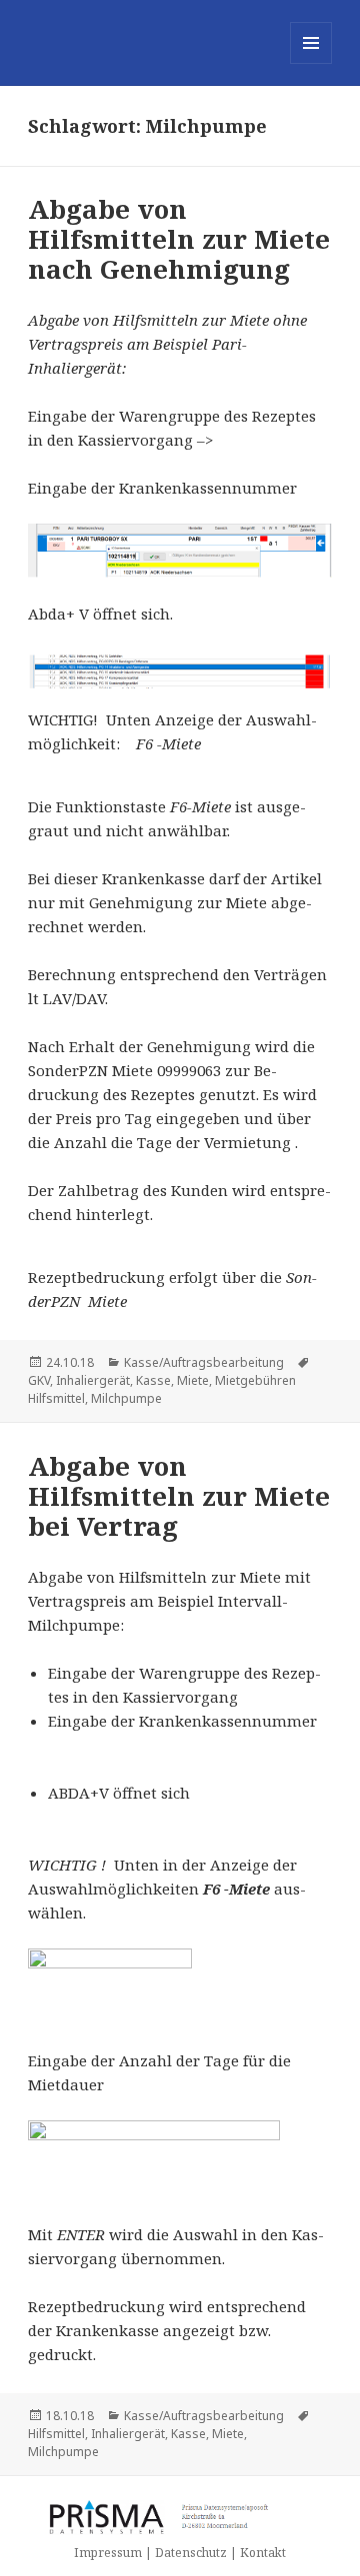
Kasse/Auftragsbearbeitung (204, 1362)
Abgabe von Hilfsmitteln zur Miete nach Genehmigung (179, 239)
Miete (193, 1380)
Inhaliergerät (93, 1380)
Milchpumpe (126, 1398)
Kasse (153, 1380)
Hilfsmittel (56, 2434)
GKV (39, 1380)
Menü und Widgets (311, 63)
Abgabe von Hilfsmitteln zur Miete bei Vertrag (179, 1496)
